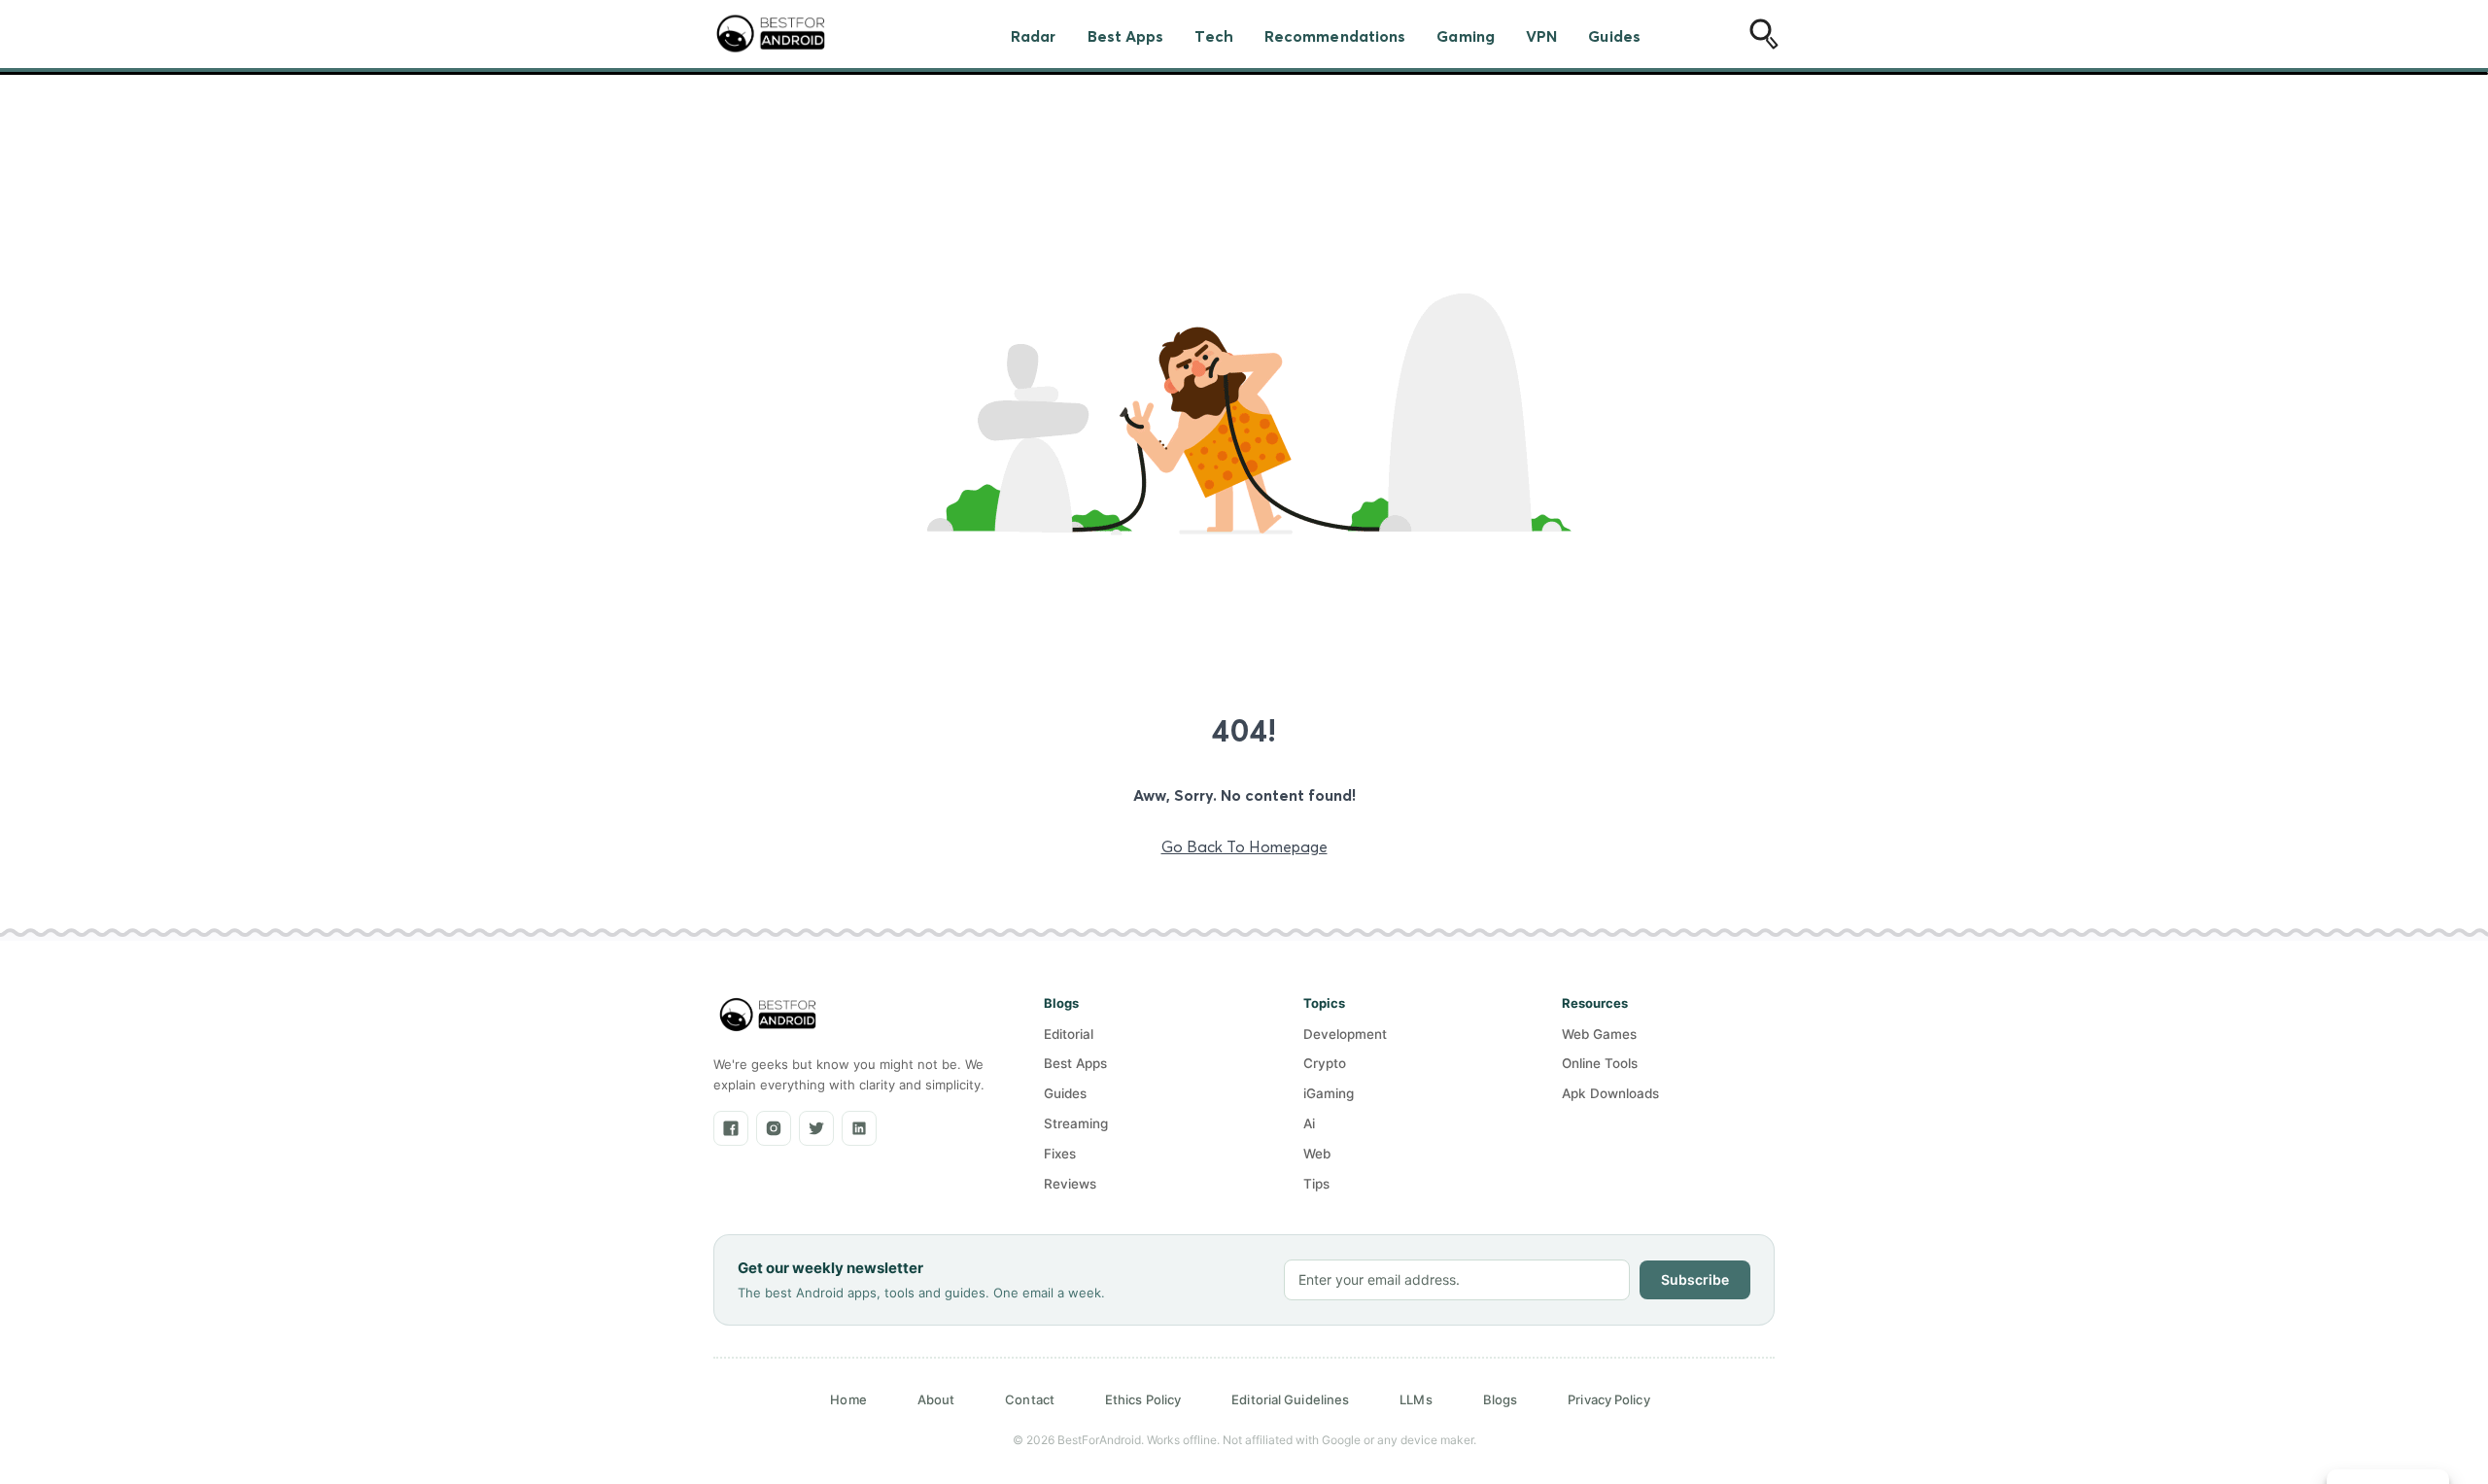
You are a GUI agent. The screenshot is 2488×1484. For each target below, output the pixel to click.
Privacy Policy (1608, 1399)
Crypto (1325, 1063)
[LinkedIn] (859, 1128)
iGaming (1329, 1093)
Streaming (1076, 1123)
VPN (1541, 36)
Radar (1034, 36)
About (936, 1399)
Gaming (1466, 36)
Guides (1614, 36)
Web (1317, 1154)
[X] (816, 1128)
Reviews (1070, 1184)
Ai (1309, 1123)
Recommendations (1335, 36)
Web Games (1599, 1034)
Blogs (1501, 1399)
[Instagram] (774, 1128)
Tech (1213, 36)
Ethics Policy (1143, 1399)
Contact (1030, 1399)
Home (848, 1399)
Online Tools (1600, 1063)
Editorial (1069, 1034)
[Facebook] (731, 1128)
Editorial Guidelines (1290, 1399)
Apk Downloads (1610, 1093)
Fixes (1060, 1154)
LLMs (1416, 1399)
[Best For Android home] (768, 1015)
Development (1345, 1034)
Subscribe (1695, 1279)
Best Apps (1126, 36)
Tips (1316, 1184)
